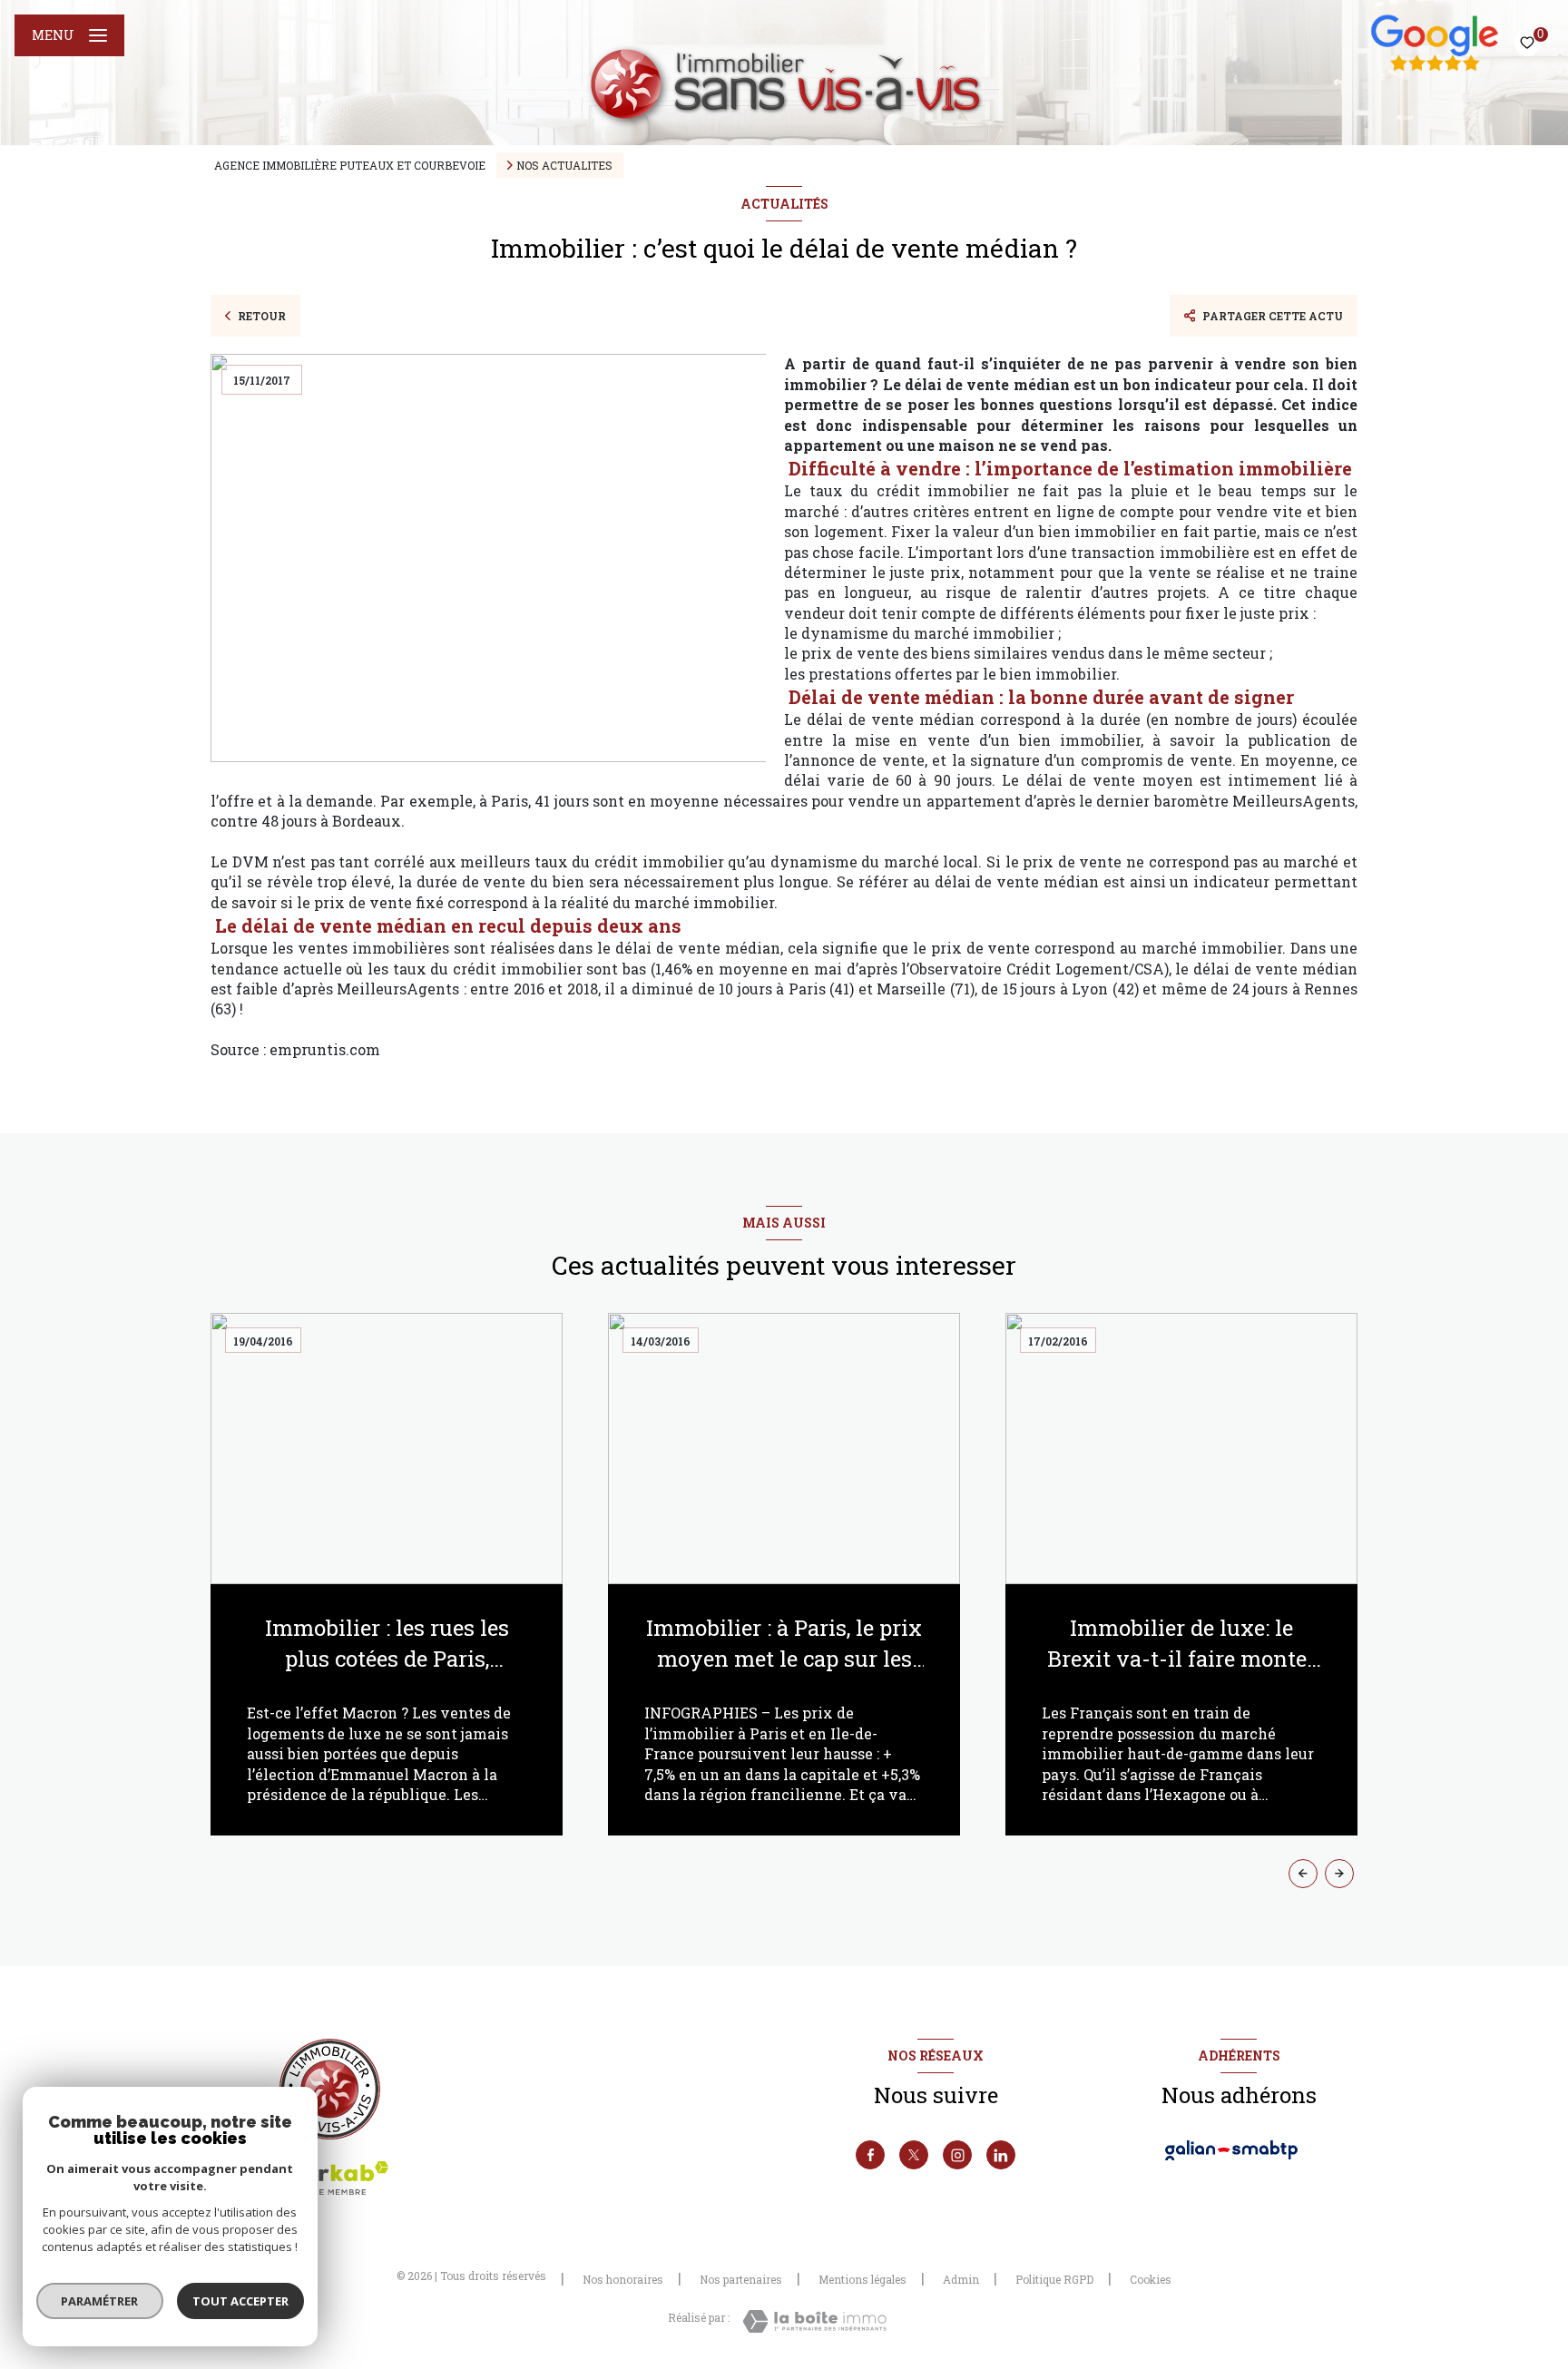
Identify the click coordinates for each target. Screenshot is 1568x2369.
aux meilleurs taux (499, 861)
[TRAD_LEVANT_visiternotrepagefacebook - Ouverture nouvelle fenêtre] (870, 2155)
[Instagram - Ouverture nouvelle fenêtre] (957, 2155)
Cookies (1151, 2280)
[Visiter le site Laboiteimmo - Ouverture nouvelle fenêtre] (814, 2321)
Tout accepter (240, 2301)
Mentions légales (862, 2279)
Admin (961, 2279)
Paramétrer (100, 2301)
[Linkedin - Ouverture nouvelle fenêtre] (1001, 2155)
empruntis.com (323, 1049)
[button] (1339, 1874)
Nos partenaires (741, 2279)
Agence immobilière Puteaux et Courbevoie (350, 165)
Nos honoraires (623, 2279)
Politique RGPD (1054, 2279)
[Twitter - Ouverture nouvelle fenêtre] (914, 2155)
